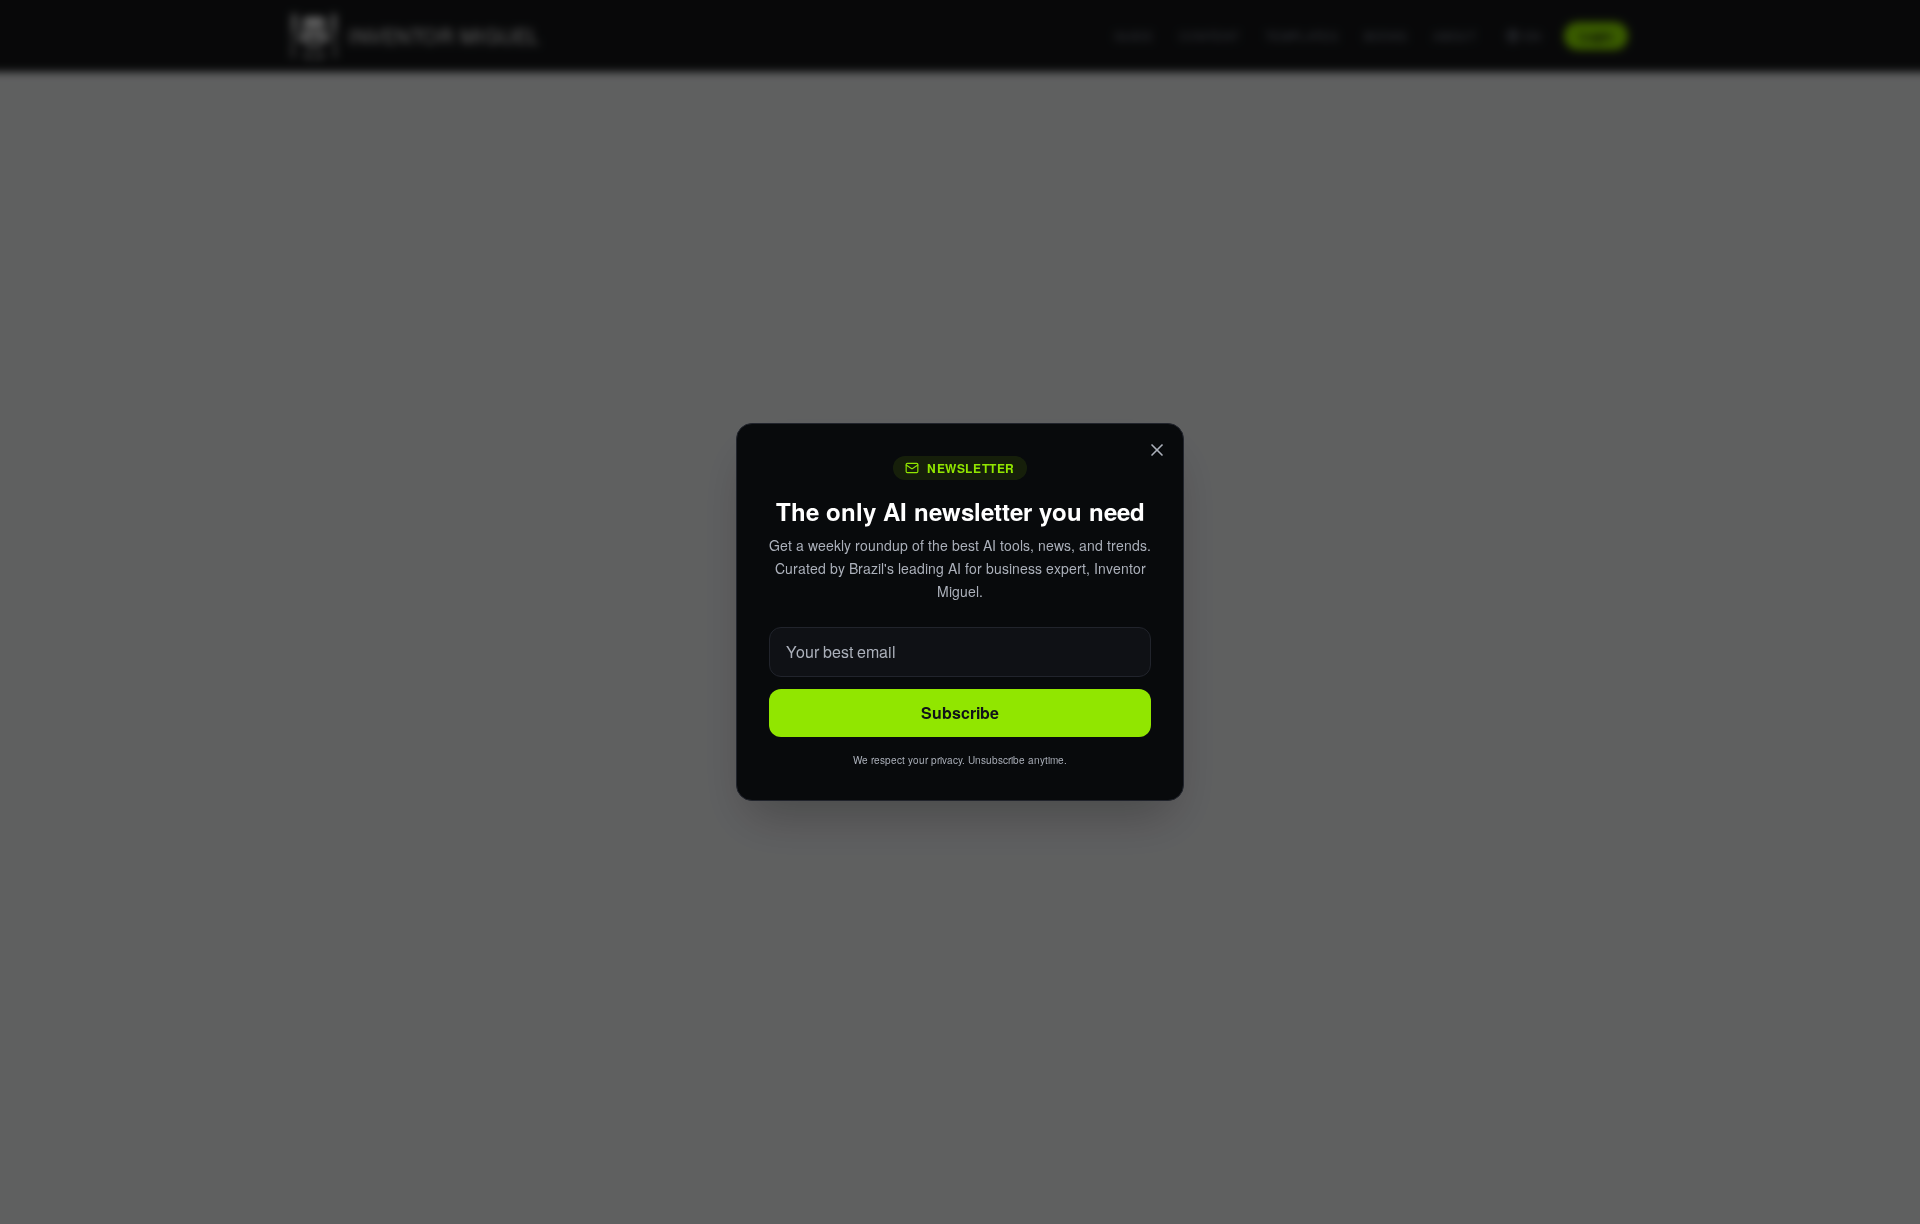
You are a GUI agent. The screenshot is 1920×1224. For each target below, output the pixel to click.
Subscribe (960, 712)
